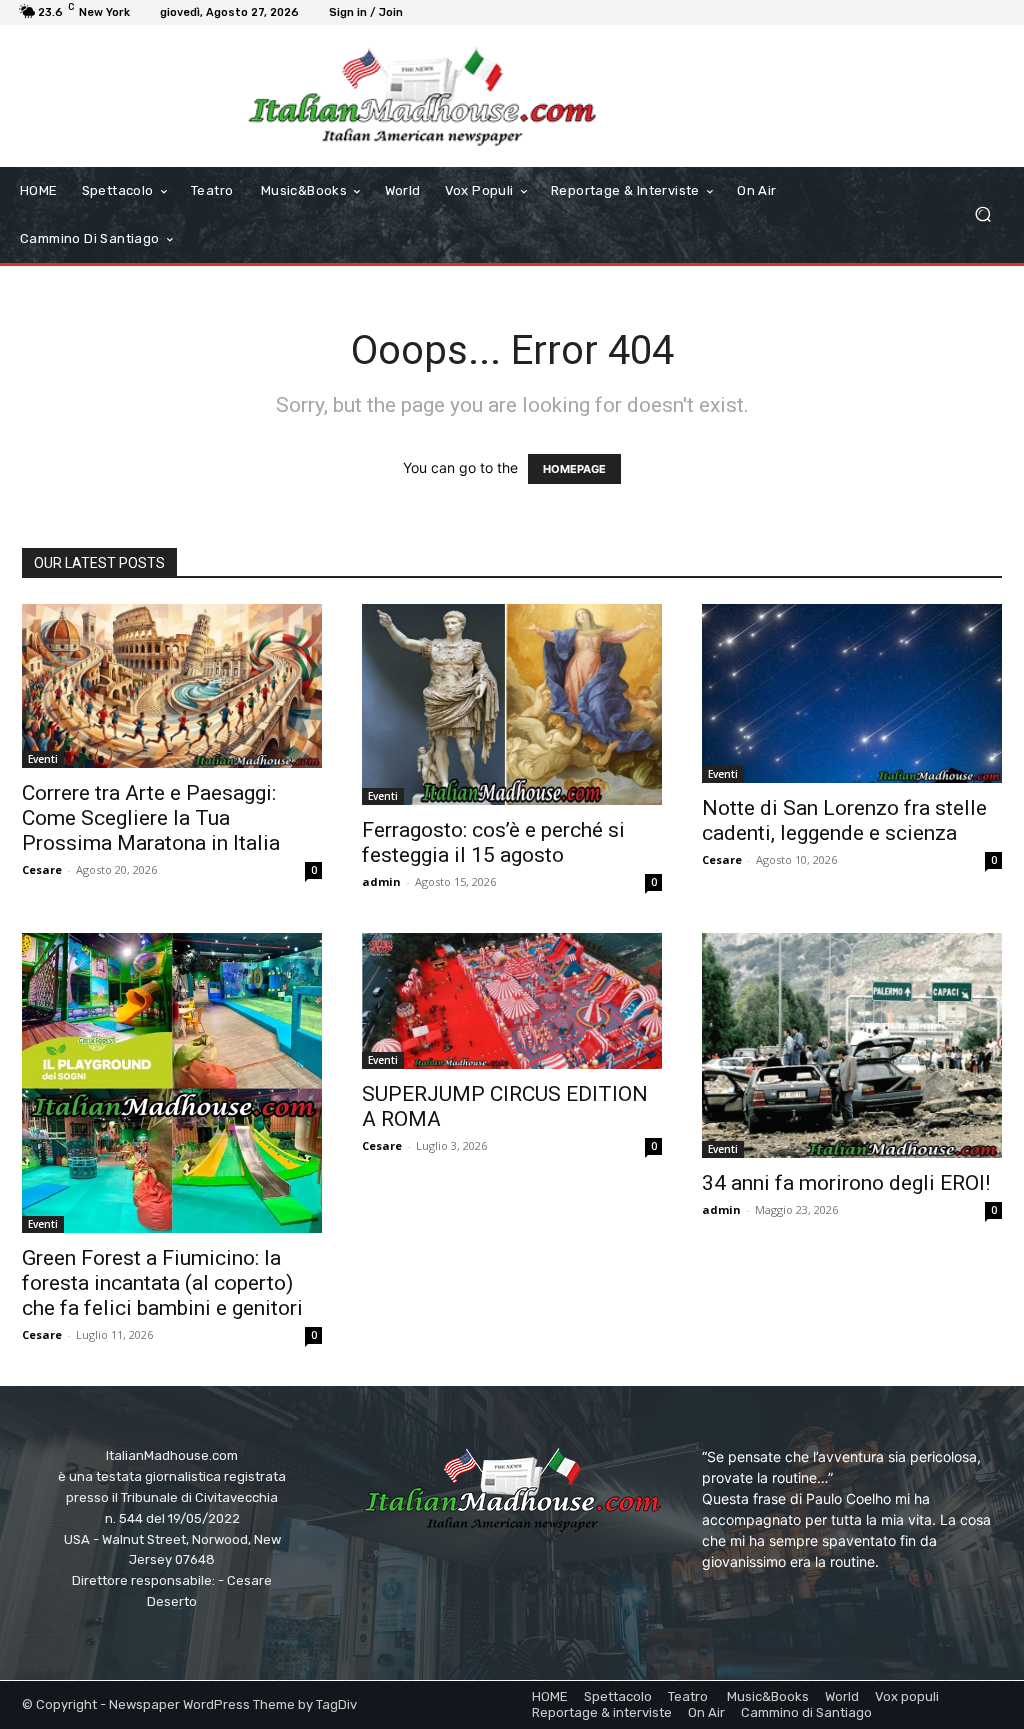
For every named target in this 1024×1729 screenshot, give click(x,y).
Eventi (43, 759)
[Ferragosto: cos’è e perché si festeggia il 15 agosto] (512, 705)
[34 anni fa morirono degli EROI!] (852, 1045)
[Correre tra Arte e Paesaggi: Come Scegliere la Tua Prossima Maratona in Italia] (172, 686)
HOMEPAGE (574, 469)
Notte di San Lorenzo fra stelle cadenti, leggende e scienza (844, 820)
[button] (982, 214)
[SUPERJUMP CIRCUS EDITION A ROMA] (512, 1001)
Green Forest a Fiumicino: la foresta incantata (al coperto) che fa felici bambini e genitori (162, 1283)
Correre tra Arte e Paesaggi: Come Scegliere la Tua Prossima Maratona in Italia (151, 818)
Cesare (42, 869)
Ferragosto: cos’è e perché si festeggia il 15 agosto (493, 842)
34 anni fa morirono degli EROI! (846, 1183)
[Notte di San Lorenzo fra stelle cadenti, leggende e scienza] (852, 694)
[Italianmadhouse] (422, 96)
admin (381, 881)
